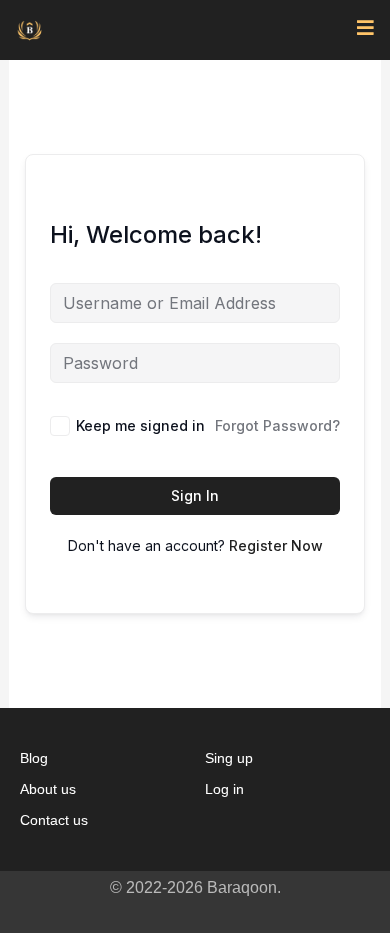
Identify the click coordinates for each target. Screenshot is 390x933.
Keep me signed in (140, 425)
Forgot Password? (277, 425)
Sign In (195, 495)
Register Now (276, 545)
